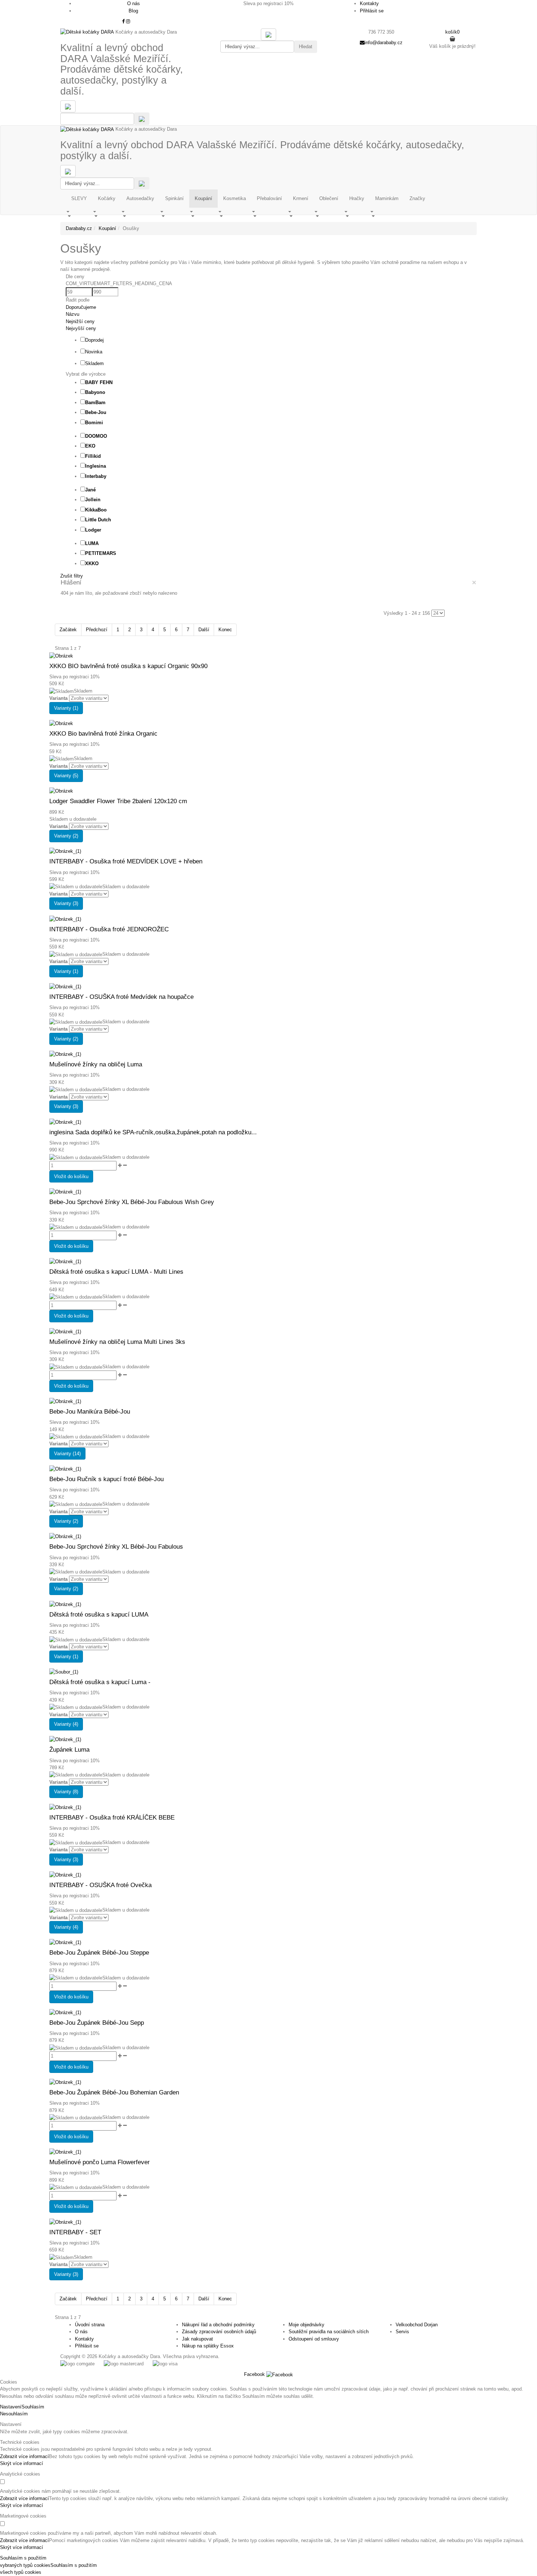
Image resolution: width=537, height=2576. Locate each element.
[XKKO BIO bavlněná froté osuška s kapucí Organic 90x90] (61, 655)
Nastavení (11, 2407)
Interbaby (96, 476)
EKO (90, 446)
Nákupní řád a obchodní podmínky (218, 2325)
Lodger (93, 530)
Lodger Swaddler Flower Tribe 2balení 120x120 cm (118, 801)
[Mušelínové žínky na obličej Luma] (65, 1054)
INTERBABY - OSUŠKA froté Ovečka (100, 1885)
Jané (90, 490)
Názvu (73, 314)
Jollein (93, 500)
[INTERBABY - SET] (65, 2222)
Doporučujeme (81, 307)
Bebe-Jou (96, 412)
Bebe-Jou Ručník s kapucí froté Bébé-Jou (106, 1479)
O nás (134, 3)
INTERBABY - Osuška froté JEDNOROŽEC (109, 929)
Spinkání (174, 198)
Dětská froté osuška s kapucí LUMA (99, 1615)
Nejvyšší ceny (81, 328)
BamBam (95, 402)
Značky (417, 198)
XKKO (92, 563)
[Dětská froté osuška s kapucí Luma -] (64, 1672)
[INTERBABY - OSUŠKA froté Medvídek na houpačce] (65, 986)
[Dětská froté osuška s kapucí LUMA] (65, 1604)
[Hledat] (142, 119)
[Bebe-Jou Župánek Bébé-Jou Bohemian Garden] (65, 2082)
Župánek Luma (69, 1750)
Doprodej (94, 340)
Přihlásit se (372, 11)
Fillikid (93, 456)
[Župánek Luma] (65, 1739)
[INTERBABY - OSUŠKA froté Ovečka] (65, 1874)
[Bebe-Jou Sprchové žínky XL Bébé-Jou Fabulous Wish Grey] (65, 1191)
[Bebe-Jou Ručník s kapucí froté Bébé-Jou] (65, 1469)
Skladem (94, 363)
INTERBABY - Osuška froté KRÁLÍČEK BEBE (112, 1818)
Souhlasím (33, 2407)
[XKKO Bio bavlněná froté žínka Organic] (61, 723)
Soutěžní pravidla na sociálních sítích (329, 2332)
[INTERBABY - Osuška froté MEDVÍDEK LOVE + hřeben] (65, 851)
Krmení (301, 198)
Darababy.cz (79, 228)
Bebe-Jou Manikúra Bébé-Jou (90, 1412)
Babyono (95, 392)
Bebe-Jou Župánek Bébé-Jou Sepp (97, 2023)
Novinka (94, 352)
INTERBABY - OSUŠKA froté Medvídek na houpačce (121, 997)
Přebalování (269, 198)
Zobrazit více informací (24, 2456)
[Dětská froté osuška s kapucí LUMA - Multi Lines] (65, 1261)
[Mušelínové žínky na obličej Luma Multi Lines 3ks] (65, 1331)
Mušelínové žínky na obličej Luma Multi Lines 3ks (117, 1342)
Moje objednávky (306, 2325)
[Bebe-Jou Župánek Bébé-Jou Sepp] (65, 2012)
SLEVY (79, 198)
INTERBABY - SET (75, 2232)
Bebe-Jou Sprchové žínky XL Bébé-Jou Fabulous (116, 1547)
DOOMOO (96, 436)
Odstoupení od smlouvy (314, 2339)
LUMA (92, 543)
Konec (225, 630)
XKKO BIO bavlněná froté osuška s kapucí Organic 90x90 (128, 666)
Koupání (203, 198)
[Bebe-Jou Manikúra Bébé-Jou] (65, 1401)
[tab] (274, 284)
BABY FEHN (99, 382)
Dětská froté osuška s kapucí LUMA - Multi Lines (116, 1272)
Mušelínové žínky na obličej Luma (96, 1064)
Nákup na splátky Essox (208, 2346)
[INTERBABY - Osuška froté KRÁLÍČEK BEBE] (65, 1807)
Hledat (306, 47)
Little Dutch (98, 520)
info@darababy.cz (384, 43)
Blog (133, 11)
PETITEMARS (101, 553)
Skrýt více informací (22, 2463)
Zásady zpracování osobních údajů (219, 2332)
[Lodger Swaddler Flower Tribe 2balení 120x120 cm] (61, 791)
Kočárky (107, 198)
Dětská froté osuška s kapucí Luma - (100, 1682)
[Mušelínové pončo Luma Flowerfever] (65, 2152)
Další (204, 630)
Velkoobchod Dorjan (417, 2325)
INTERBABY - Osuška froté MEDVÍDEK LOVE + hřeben (126, 861)
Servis (402, 2332)
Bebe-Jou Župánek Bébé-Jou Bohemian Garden (114, 2092)
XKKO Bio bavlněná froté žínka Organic (103, 734)
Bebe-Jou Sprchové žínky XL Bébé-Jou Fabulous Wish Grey (132, 1202)
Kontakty (369, 3)
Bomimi (94, 423)
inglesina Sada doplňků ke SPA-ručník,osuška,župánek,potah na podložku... (153, 1132)
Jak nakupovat (197, 2339)
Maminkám (387, 198)
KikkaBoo (96, 510)
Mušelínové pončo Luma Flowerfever (100, 2162)
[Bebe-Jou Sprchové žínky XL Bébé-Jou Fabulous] (65, 1536)
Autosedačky (140, 198)
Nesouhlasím (14, 2414)
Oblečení (329, 198)
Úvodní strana (90, 2325)
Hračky (357, 198)
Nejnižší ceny (80, 321)
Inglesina (96, 466)
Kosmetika (235, 198)
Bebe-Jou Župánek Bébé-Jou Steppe (99, 1953)
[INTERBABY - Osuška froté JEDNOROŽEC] (65, 919)
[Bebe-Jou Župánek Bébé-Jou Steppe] (65, 1942)
